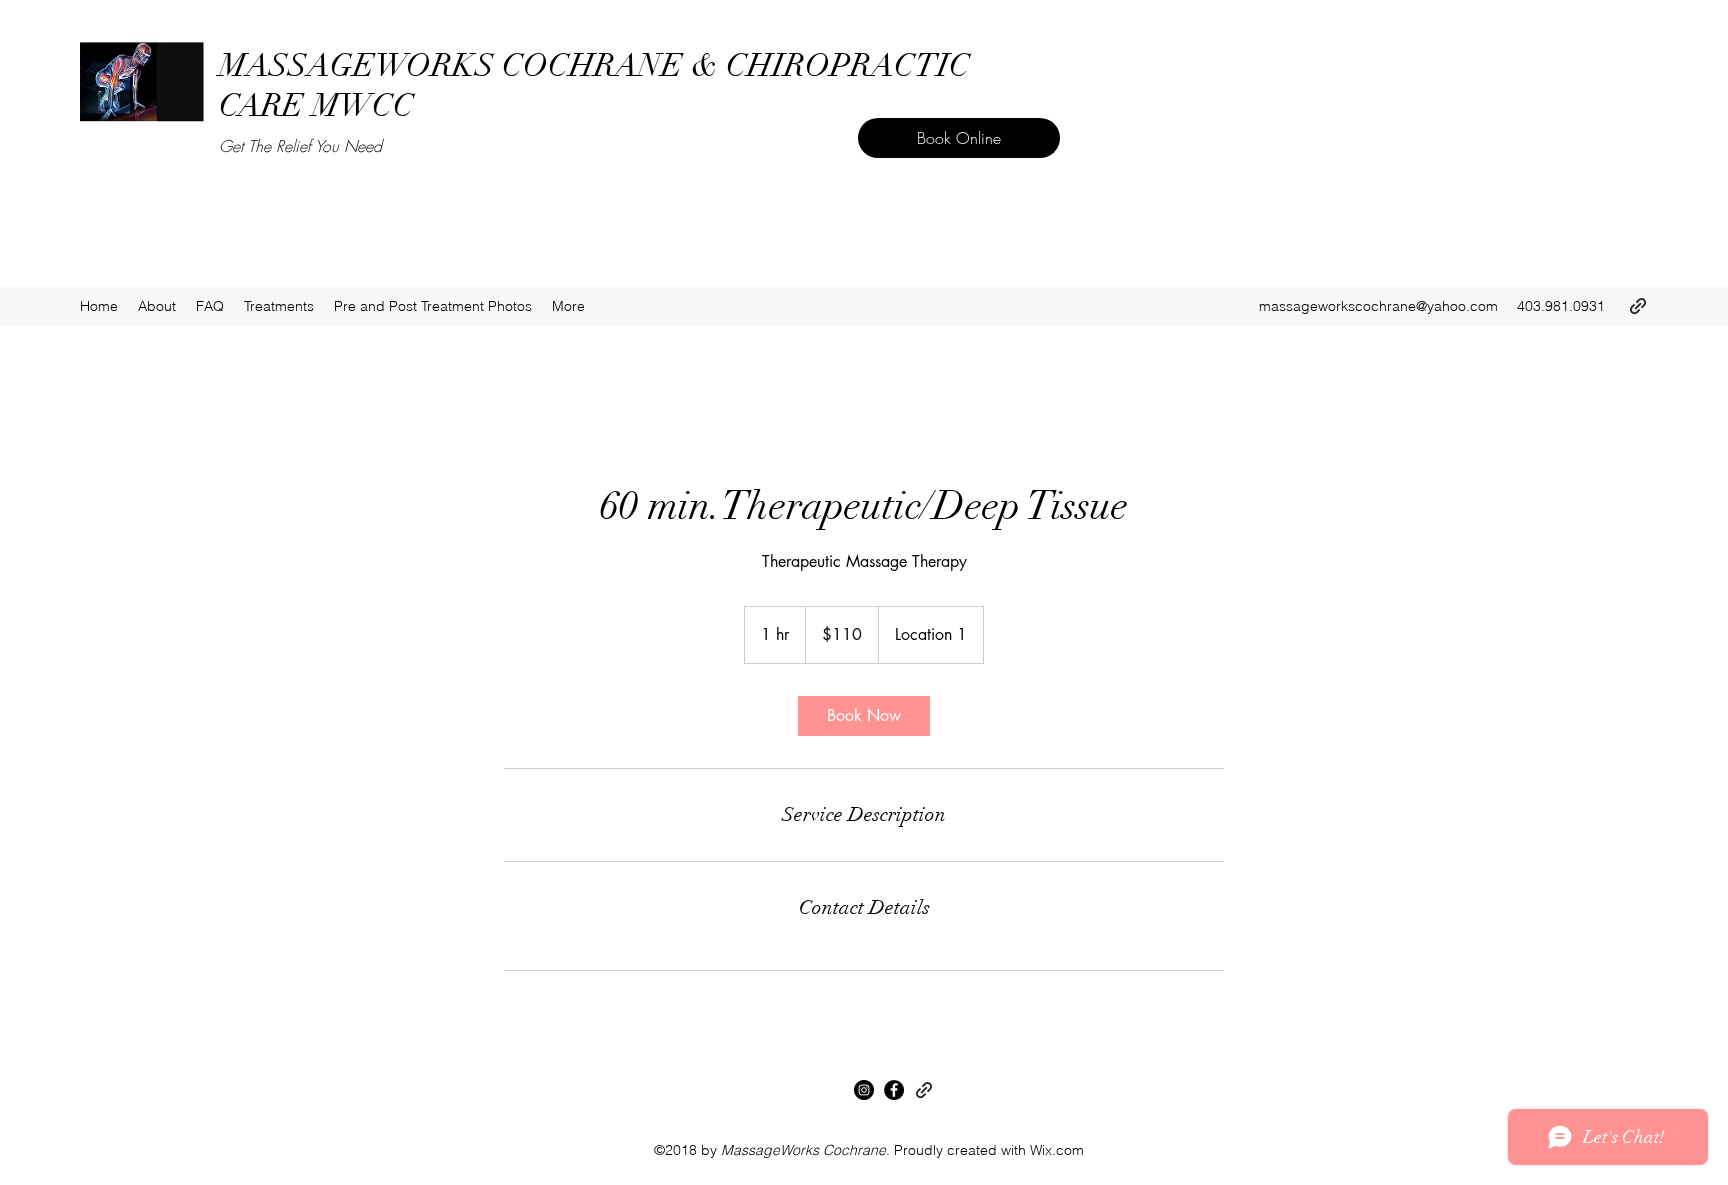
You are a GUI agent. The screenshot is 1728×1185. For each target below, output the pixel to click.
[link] (864, 716)
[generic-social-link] (1638, 306)
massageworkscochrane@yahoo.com (1378, 306)
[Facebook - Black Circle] (894, 1090)
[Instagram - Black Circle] (864, 1090)
